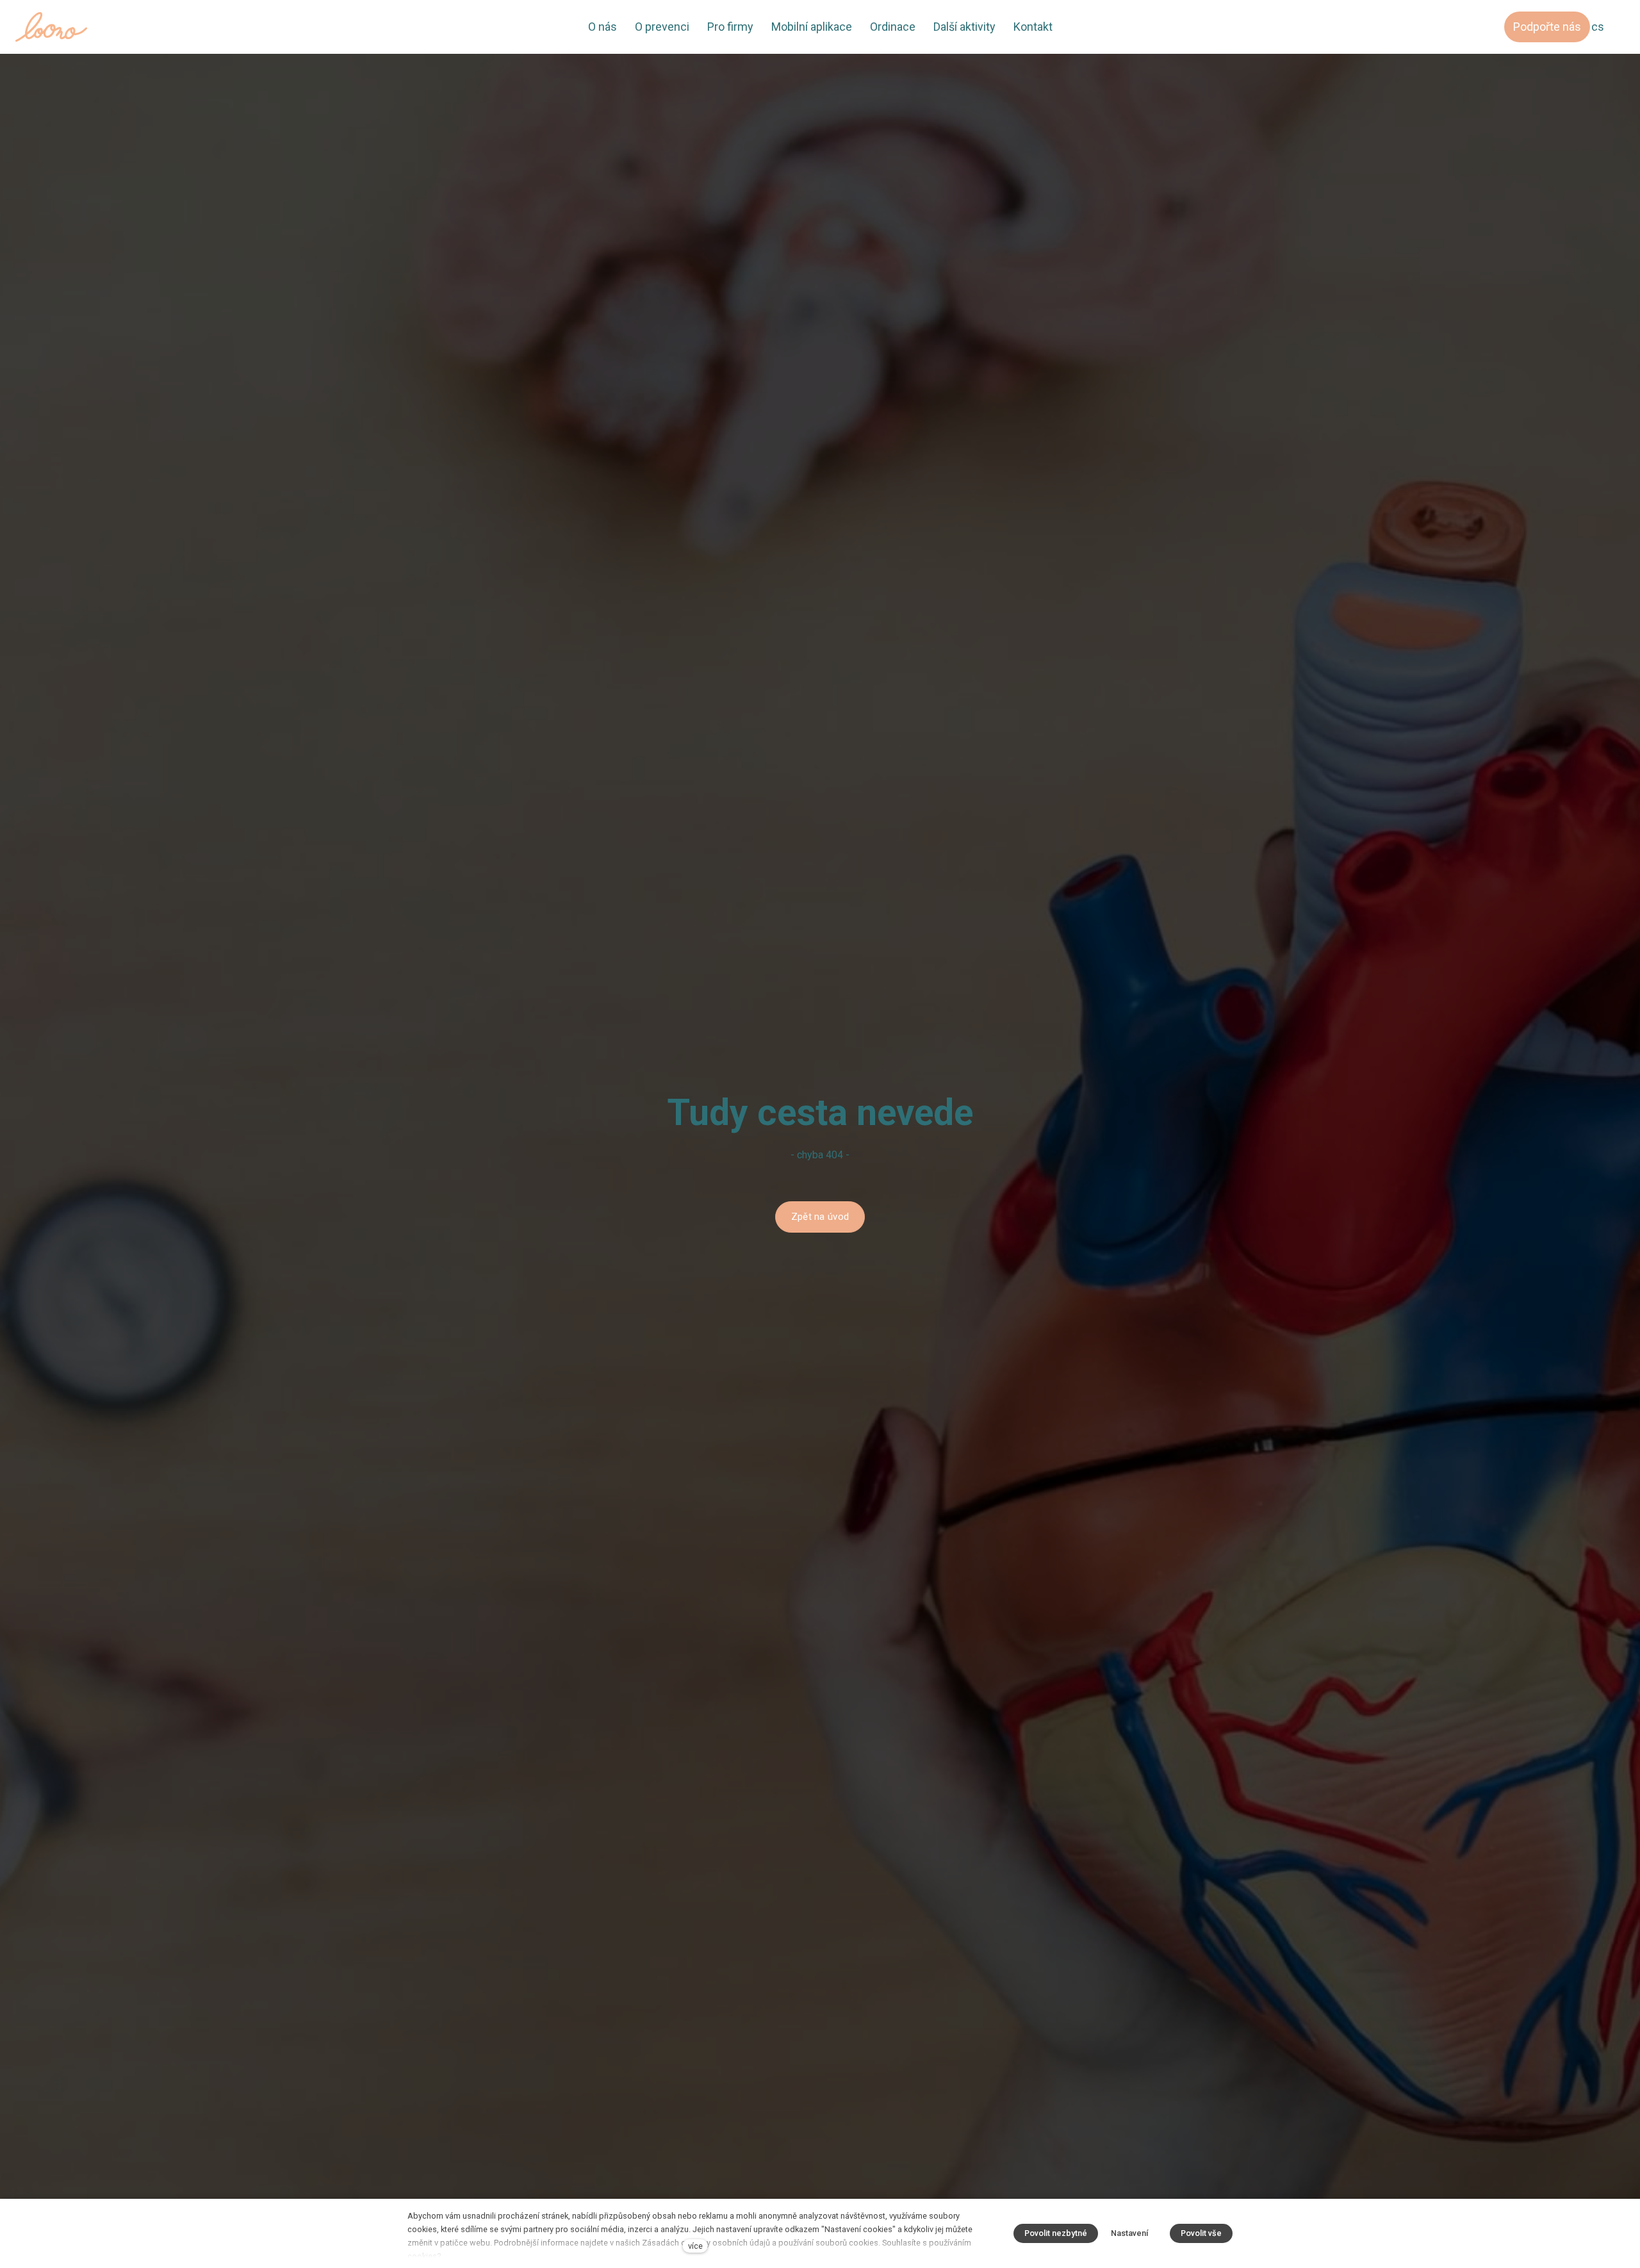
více (695, 2246)
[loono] (51, 27)
